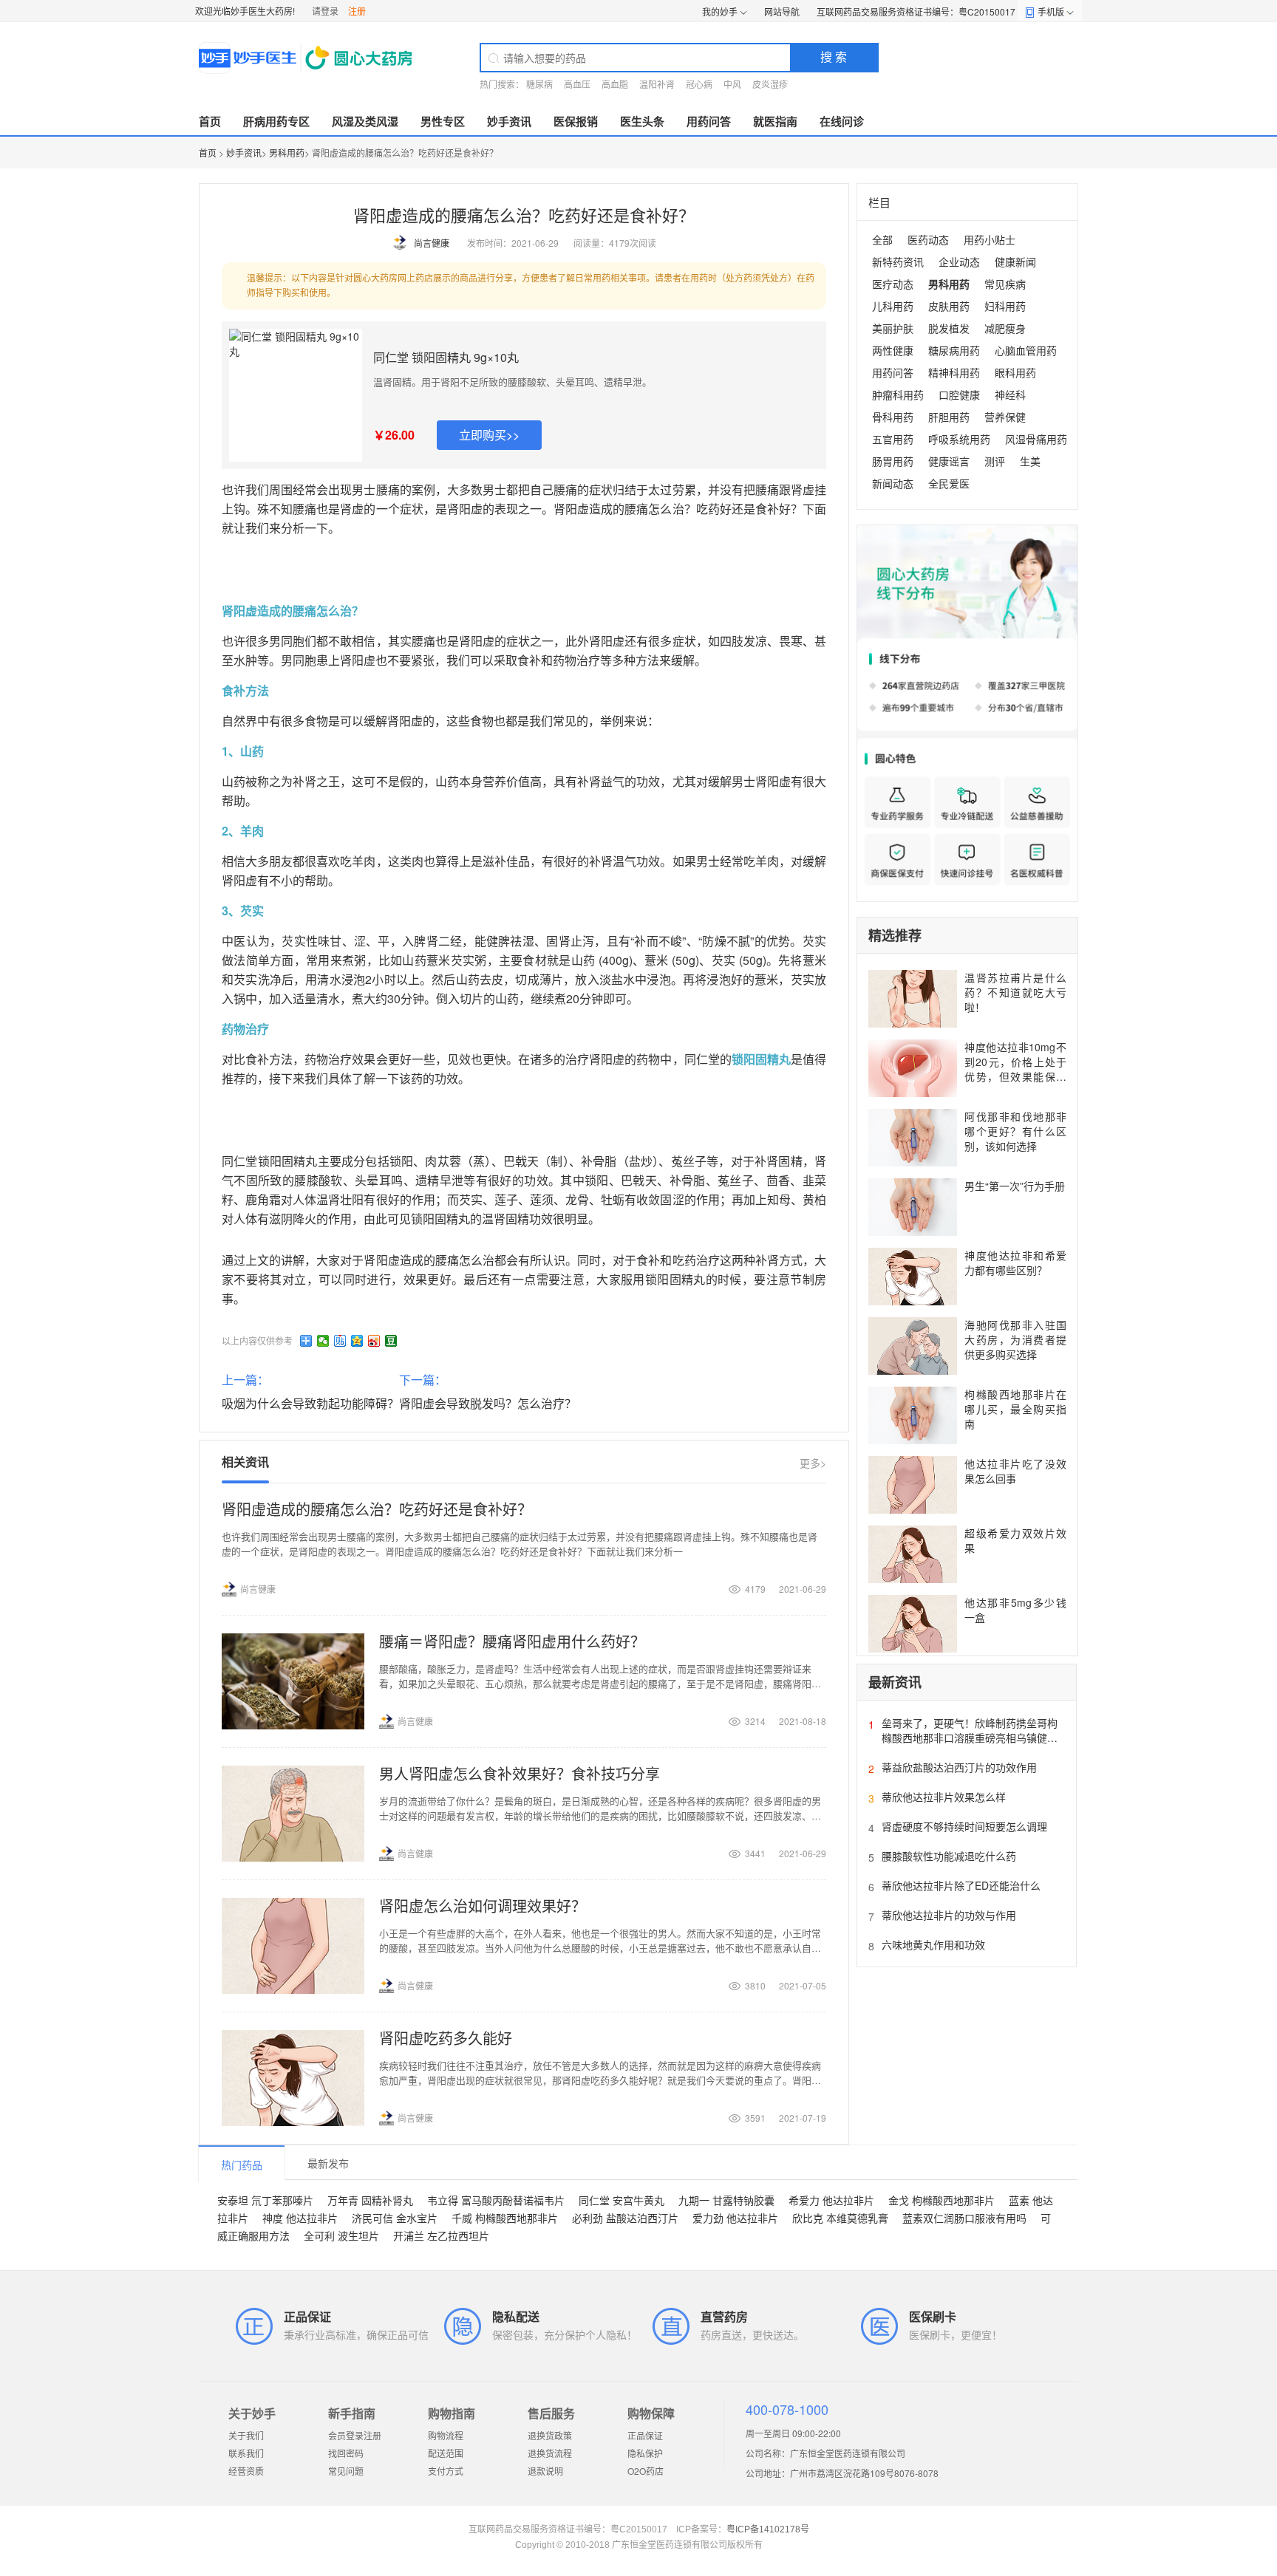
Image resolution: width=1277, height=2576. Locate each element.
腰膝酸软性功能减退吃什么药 (949, 1856)
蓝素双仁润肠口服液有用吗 (964, 2218)
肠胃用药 (893, 461)
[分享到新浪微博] (374, 1341)
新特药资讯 (898, 262)
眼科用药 (1015, 372)
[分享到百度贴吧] (340, 1341)
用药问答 (709, 121)
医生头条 (642, 121)
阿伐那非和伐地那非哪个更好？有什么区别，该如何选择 (1015, 1131)
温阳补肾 (657, 84)
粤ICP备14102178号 (768, 2529)
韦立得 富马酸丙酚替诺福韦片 (496, 2200)
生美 (1030, 461)
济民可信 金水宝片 (395, 2218)
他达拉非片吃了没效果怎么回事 (1015, 1471)
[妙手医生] (307, 58)
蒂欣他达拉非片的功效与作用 (949, 1915)
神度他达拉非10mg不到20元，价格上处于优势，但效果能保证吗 (1015, 1069)
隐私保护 (645, 2453)
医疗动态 (893, 284)
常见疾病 (1005, 284)
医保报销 (576, 121)
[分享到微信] (323, 1341)
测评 (995, 461)
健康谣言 (949, 461)
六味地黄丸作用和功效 (933, 1944)
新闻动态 (893, 483)
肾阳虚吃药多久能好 (446, 2038)
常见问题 (346, 2471)
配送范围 (446, 2453)
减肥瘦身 (1005, 328)
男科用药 (287, 153)
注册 (357, 11)
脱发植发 (949, 328)
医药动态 (928, 239)
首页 (210, 121)
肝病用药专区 (276, 121)
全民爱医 (949, 483)
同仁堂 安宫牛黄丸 (622, 2200)
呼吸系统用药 (959, 439)
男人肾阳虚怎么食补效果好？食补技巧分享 (520, 1773)
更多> (813, 1463)
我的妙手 (720, 11)
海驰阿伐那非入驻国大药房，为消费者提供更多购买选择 (1015, 1339)
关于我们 (246, 2435)
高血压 (577, 84)
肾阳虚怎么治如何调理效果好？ (483, 1906)
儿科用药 (893, 306)
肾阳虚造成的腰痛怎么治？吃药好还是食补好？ (377, 1509)
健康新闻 (1015, 262)
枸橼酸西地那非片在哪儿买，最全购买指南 (1015, 1409)
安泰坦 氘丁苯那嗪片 (265, 2200)
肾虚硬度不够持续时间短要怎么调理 (964, 1826)
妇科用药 (1005, 306)
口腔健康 (959, 394)
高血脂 (615, 84)
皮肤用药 (949, 306)
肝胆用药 (949, 417)
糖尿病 (539, 84)
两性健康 (893, 350)
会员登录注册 (355, 2435)
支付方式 (446, 2471)
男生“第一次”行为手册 (1015, 1186)
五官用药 (893, 439)
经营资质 (246, 2471)
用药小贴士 (990, 239)
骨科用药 (893, 417)
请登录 (325, 11)
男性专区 (443, 121)
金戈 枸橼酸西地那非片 (941, 2200)
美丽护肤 (893, 328)
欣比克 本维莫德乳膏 (840, 2218)
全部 (882, 239)
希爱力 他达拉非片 (831, 2200)
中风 (732, 84)
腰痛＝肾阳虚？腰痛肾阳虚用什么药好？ (512, 1641)
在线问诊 (842, 121)
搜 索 (834, 57)
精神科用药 (954, 372)
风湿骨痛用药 (1036, 439)
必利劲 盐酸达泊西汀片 (625, 2218)
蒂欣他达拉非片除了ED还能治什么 (961, 1885)
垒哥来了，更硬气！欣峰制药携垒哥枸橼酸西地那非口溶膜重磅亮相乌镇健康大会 (970, 1738)
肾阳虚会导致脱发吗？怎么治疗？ (488, 1403)
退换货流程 (550, 2453)
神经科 (1010, 394)
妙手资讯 (509, 121)
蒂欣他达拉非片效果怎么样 (944, 1797)
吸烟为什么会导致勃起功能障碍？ (310, 1403)
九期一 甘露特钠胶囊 (726, 2200)
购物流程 (446, 2435)
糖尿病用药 (954, 350)
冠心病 (699, 84)
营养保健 (1005, 417)
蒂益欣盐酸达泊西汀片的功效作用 (959, 1767)
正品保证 (645, 2435)
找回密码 (346, 2453)
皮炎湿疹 (770, 84)
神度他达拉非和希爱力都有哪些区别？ (1015, 1263)
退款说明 (545, 2471)
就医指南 (775, 121)
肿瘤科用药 (898, 394)
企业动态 (959, 262)
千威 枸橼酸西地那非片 (505, 2218)
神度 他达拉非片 (300, 2218)
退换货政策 (550, 2435)
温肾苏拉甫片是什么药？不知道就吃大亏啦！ (1015, 992)
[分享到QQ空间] (357, 1341)
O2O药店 (646, 2471)
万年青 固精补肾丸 (370, 2200)
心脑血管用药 (1026, 350)
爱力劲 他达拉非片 (735, 2218)
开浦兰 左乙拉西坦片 (441, 2235)
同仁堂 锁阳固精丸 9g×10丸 (446, 357)
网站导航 (782, 11)
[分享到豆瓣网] (391, 1341)
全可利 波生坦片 (341, 2235)
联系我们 (246, 2453)
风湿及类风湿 (365, 121)
